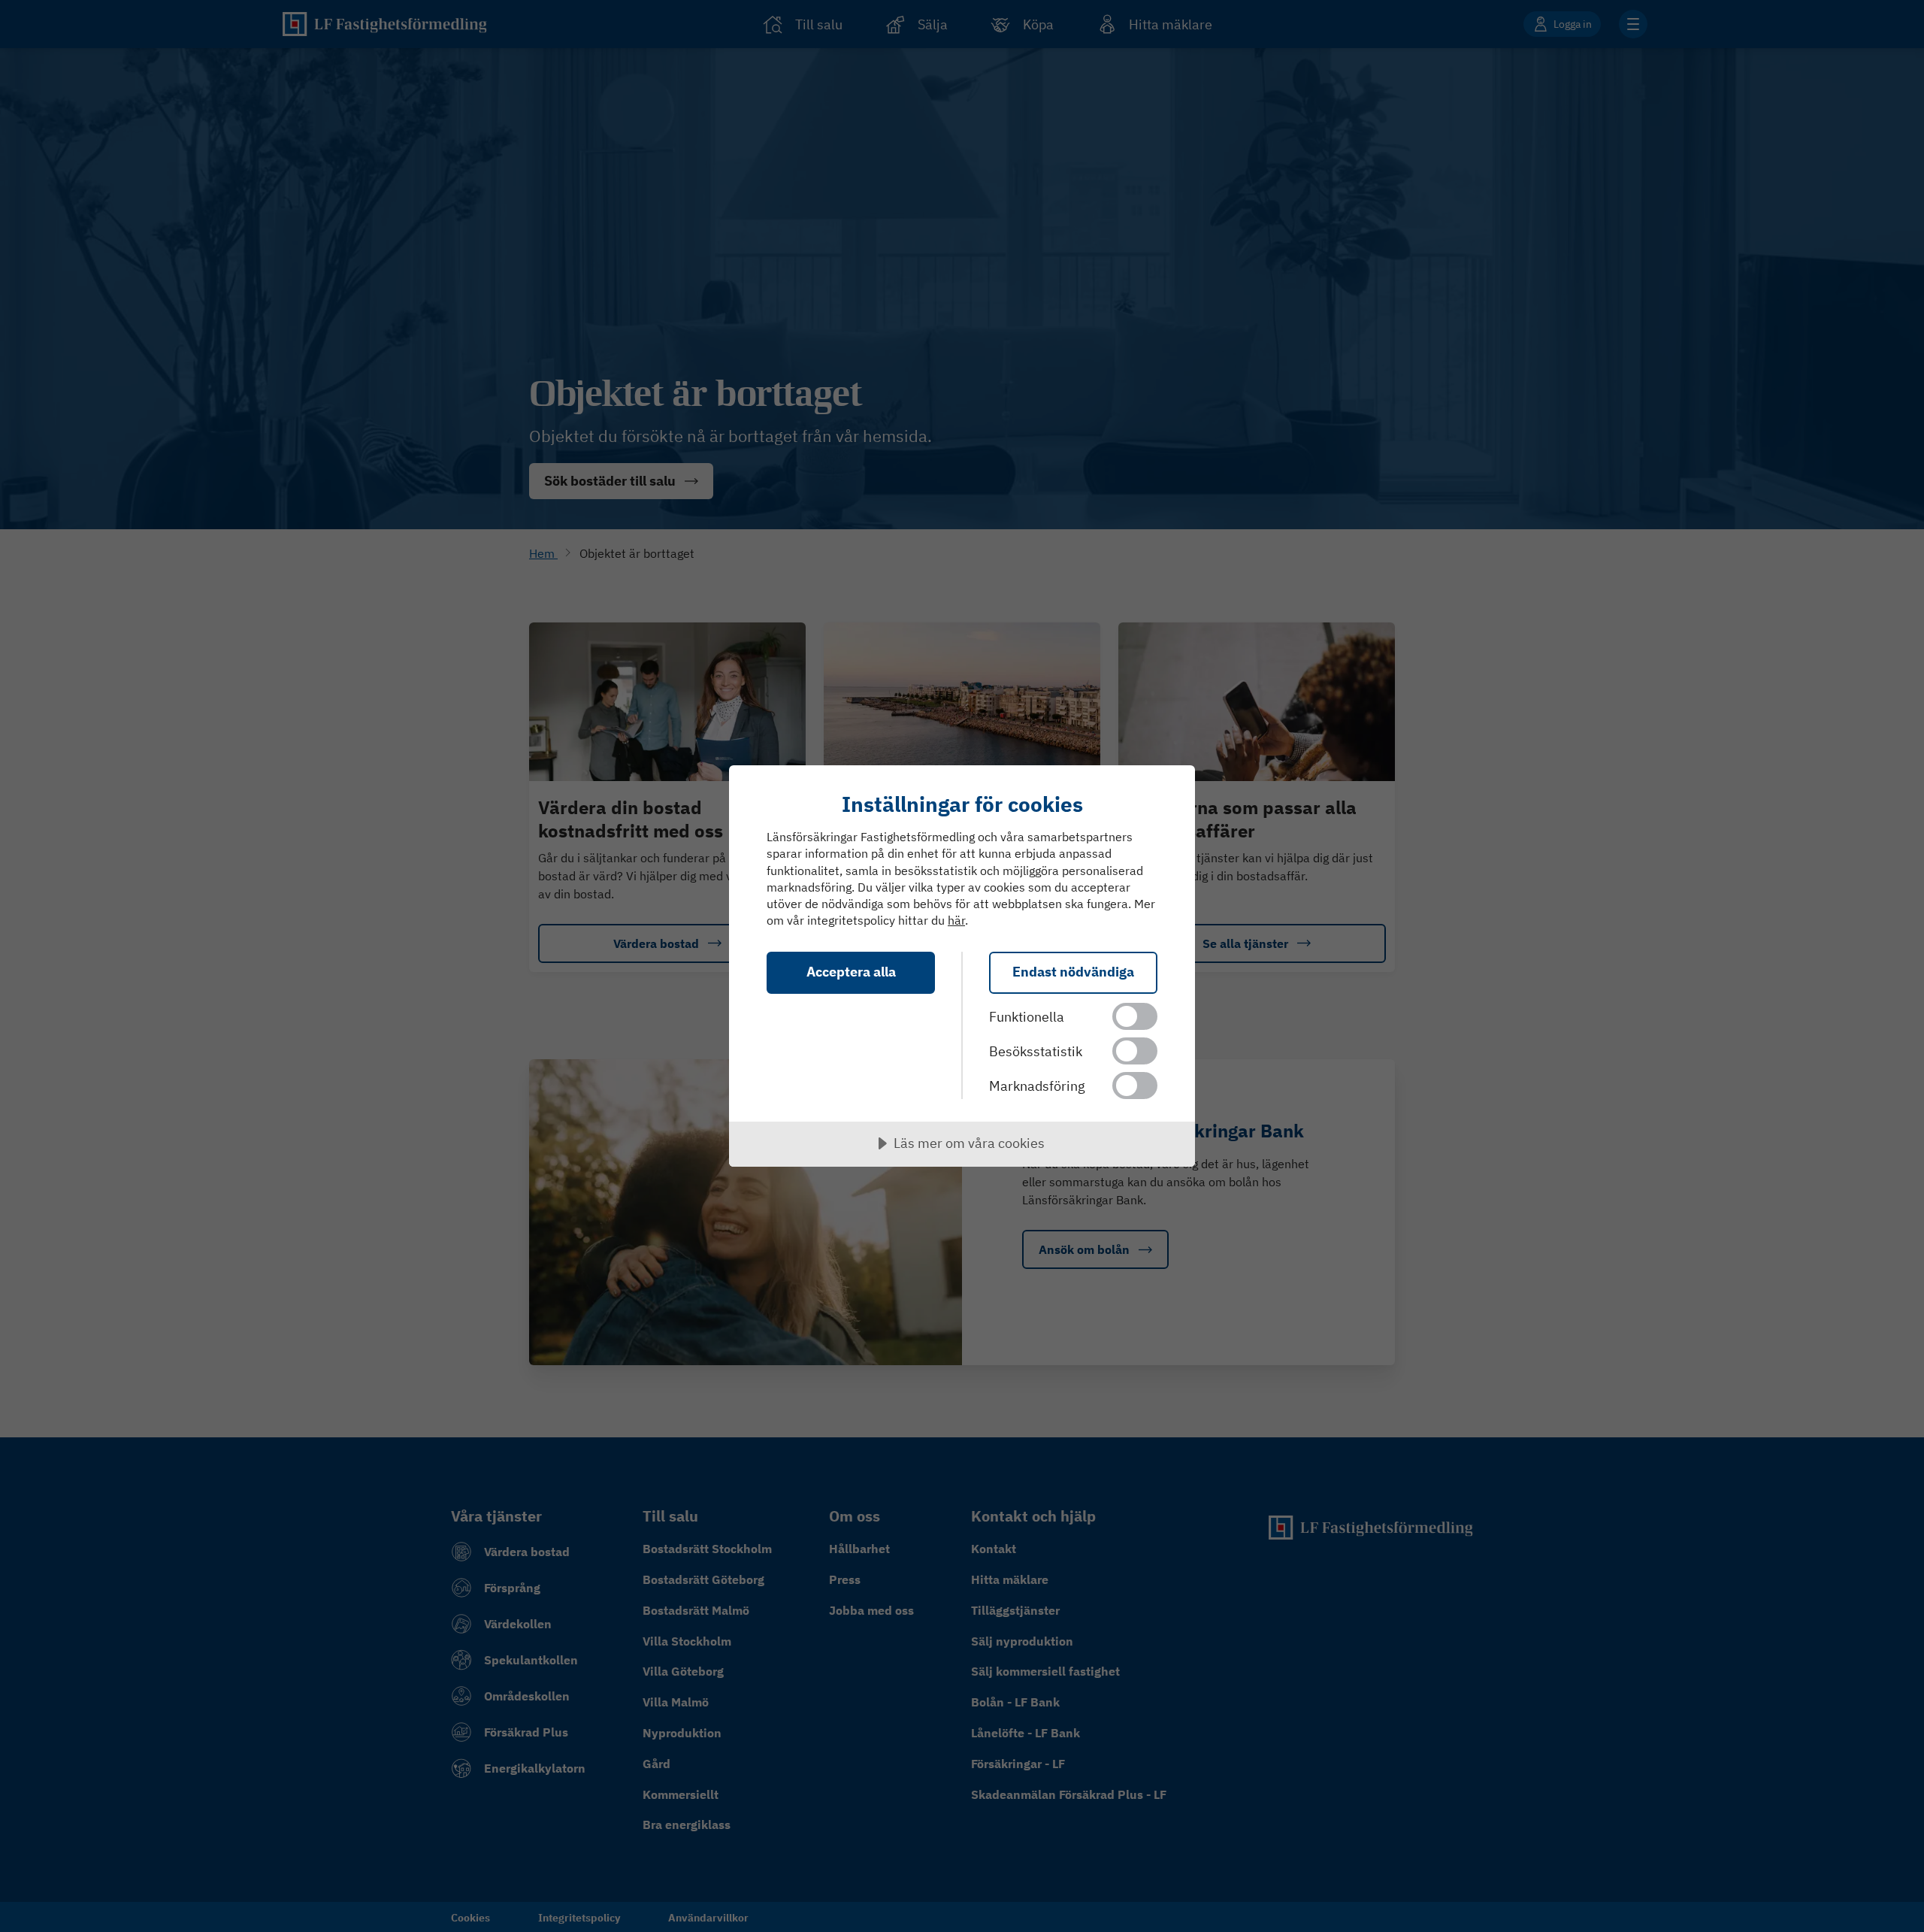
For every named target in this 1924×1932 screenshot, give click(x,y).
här (956, 920)
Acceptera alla (851, 972)
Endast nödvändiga (1073, 972)
